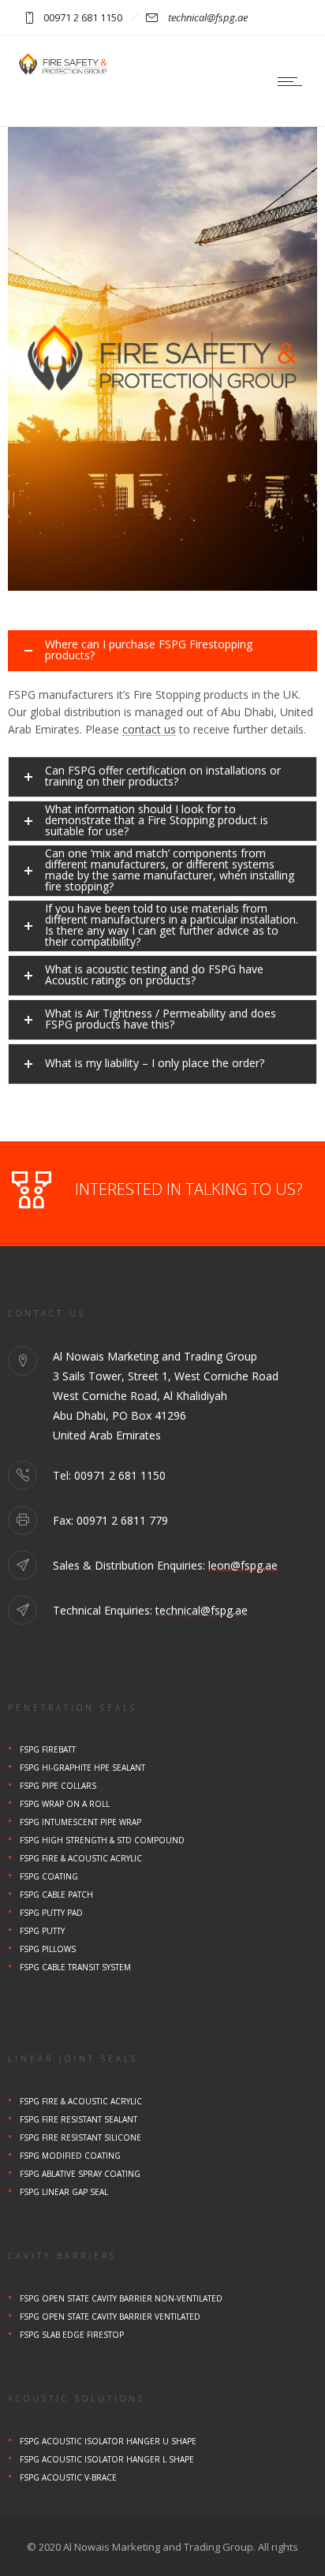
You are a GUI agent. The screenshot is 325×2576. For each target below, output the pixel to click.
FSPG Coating (49, 1876)
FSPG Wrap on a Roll (65, 1804)
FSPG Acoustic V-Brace (68, 2477)
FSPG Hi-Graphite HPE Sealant (82, 1768)
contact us (149, 729)
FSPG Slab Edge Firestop (72, 2335)
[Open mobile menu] (293, 81)
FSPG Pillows (48, 1949)
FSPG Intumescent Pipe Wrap (80, 1822)
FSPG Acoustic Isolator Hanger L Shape (107, 2459)
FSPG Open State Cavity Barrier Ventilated (110, 2317)
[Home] (63, 73)
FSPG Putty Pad (51, 1913)
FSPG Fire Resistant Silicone (80, 2137)
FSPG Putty (42, 1931)
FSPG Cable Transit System (75, 1967)
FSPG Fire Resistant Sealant (78, 2119)
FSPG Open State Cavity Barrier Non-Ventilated (121, 2298)
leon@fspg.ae (243, 1565)
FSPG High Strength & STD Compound (102, 1840)
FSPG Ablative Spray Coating (80, 2174)
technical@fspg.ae (208, 17)
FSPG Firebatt (48, 1749)
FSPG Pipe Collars (58, 1786)
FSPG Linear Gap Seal (64, 2192)
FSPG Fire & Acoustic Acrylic (81, 1858)
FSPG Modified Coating (70, 2156)
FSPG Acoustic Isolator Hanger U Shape (108, 2441)
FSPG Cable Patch (56, 1895)
